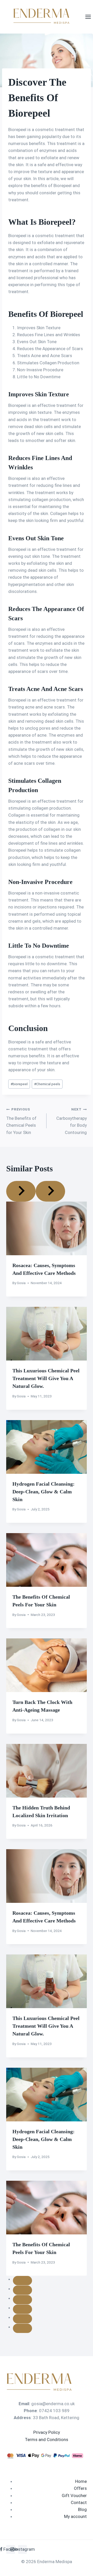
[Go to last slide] (21, 1191)
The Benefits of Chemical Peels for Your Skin (21, 1121)
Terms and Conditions (47, 2440)
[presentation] (47, 1228)
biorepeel (19, 1084)
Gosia (21, 1283)
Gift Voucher (74, 2496)
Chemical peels (47, 1084)
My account (75, 2516)
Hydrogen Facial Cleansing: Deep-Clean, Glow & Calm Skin (44, 1492)
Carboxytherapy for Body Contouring (72, 1121)
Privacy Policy (47, 2432)
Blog (82, 2509)
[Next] (50, 1191)
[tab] (22, 2281)
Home (81, 2481)
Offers (80, 2488)
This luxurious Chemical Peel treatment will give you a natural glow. (46, 1378)
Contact (79, 2502)
